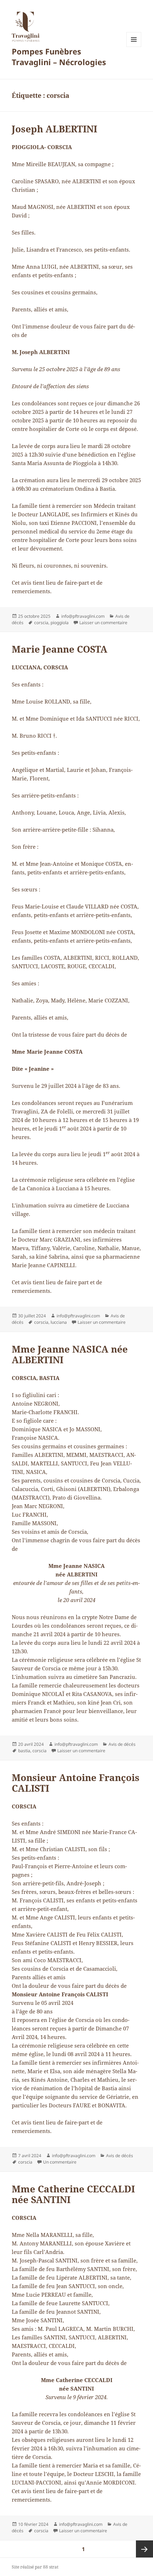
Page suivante (144, 2549)
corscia (41, 623)
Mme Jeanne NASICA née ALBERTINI (70, 1354)
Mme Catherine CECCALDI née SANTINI (73, 2194)
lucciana (59, 1322)
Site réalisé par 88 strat (35, 2567)
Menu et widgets (134, 47)
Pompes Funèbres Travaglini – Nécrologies (59, 57)
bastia (24, 1751)
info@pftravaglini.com (83, 616)
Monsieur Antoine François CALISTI (76, 1783)
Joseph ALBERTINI (54, 129)
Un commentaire (60, 2162)
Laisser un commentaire (103, 623)
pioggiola (60, 623)
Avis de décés (122, 1744)
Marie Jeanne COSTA (60, 649)
